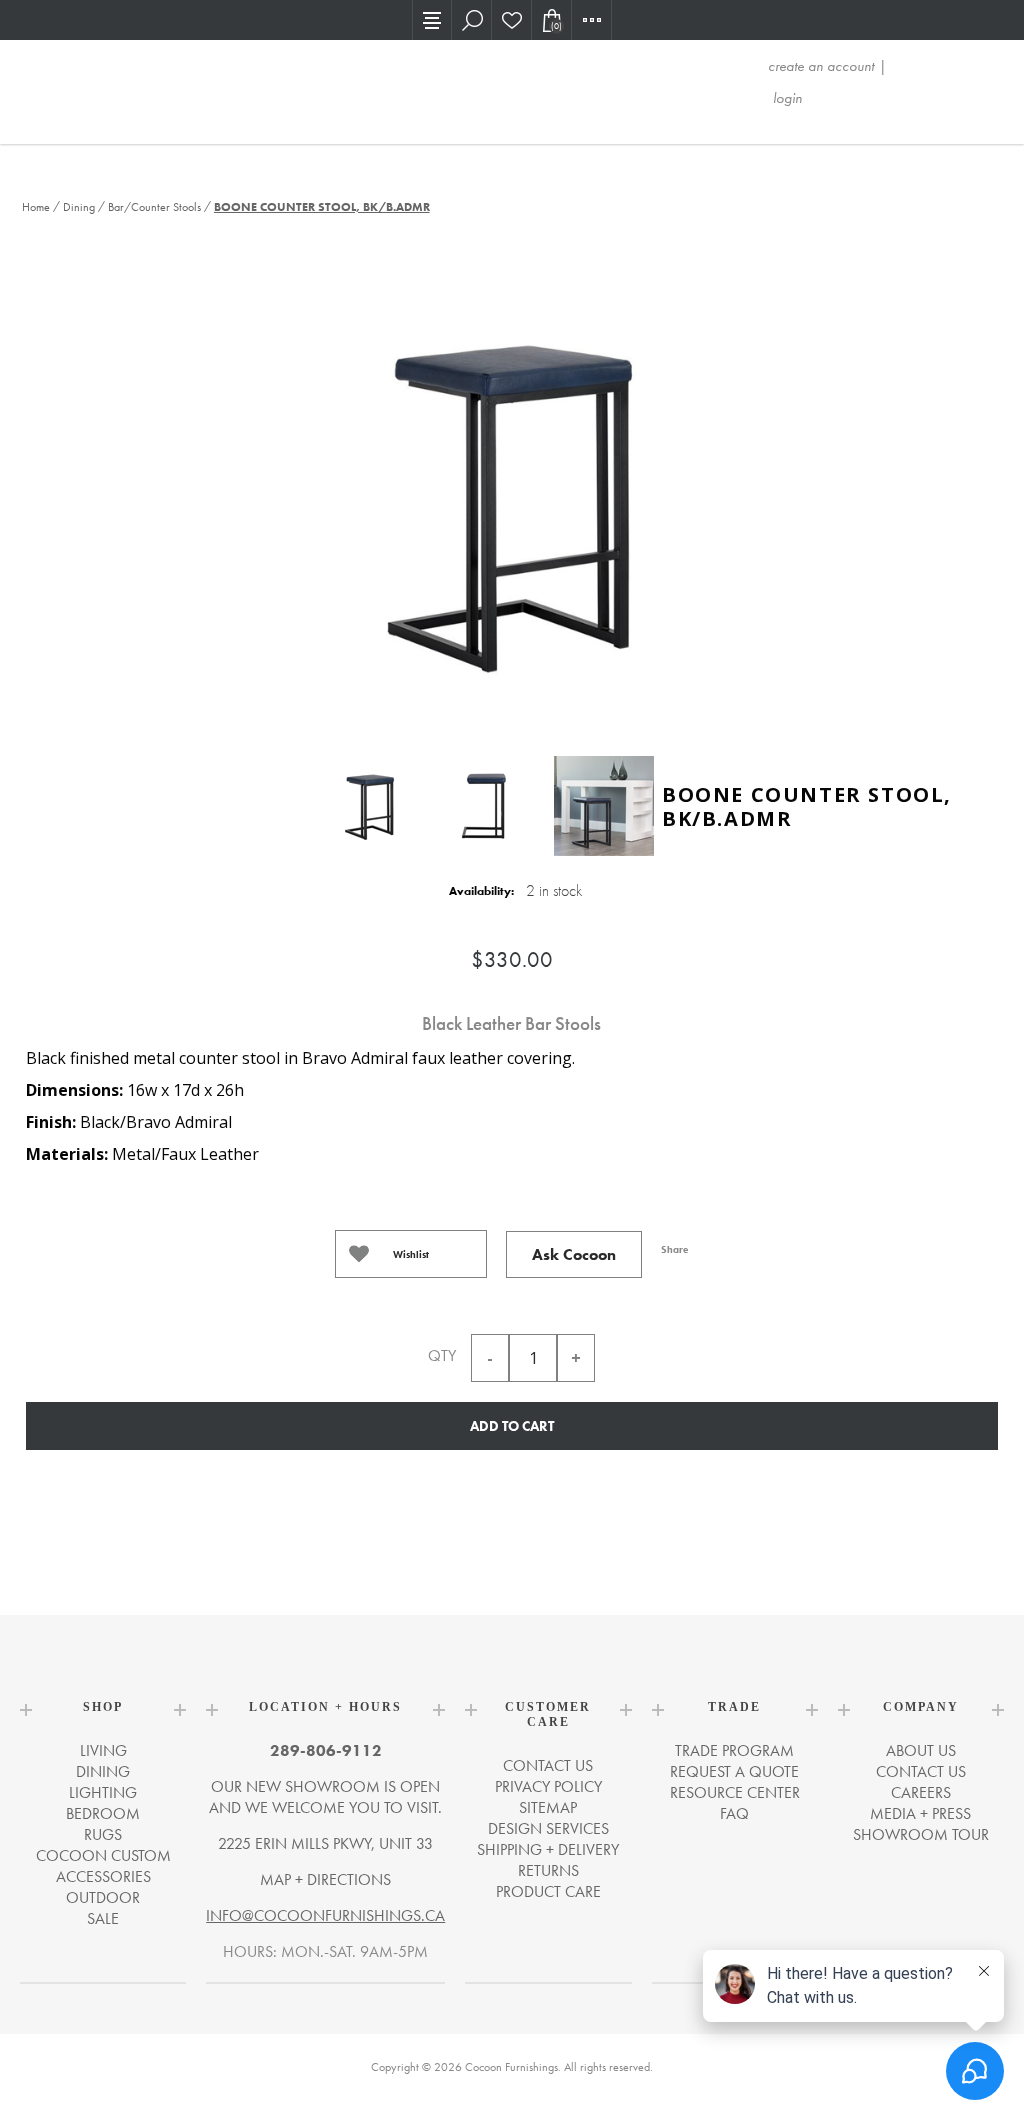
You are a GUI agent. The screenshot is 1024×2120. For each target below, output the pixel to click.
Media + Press (920, 1813)
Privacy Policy (548, 1786)
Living (103, 1750)
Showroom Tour (921, 1834)
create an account (821, 66)
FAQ (734, 1813)
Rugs (103, 1834)
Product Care (548, 1891)
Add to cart (512, 1426)
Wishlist (411, 1254)
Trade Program (734, 1750)
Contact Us (921, 1771)
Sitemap (548, 1807)
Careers (921, 1792)
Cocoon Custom (103, 1855)
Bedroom (103, 1813)
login (787, 98)
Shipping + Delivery (548, 1849)
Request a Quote (734, 1771)
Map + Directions (325, 1879)
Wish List (512, 20)
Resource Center (735, 1792)
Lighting (103, 1792)
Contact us (548, 1765)
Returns (548, 1870)
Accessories (103, 1876)
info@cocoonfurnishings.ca (325, 1915)
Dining (103, 1771)
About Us (921, 1750)
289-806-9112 (326, 1750)
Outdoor (103, 1897)
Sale (103, 1918)
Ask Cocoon (574, 1254)
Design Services (548, 1828)
